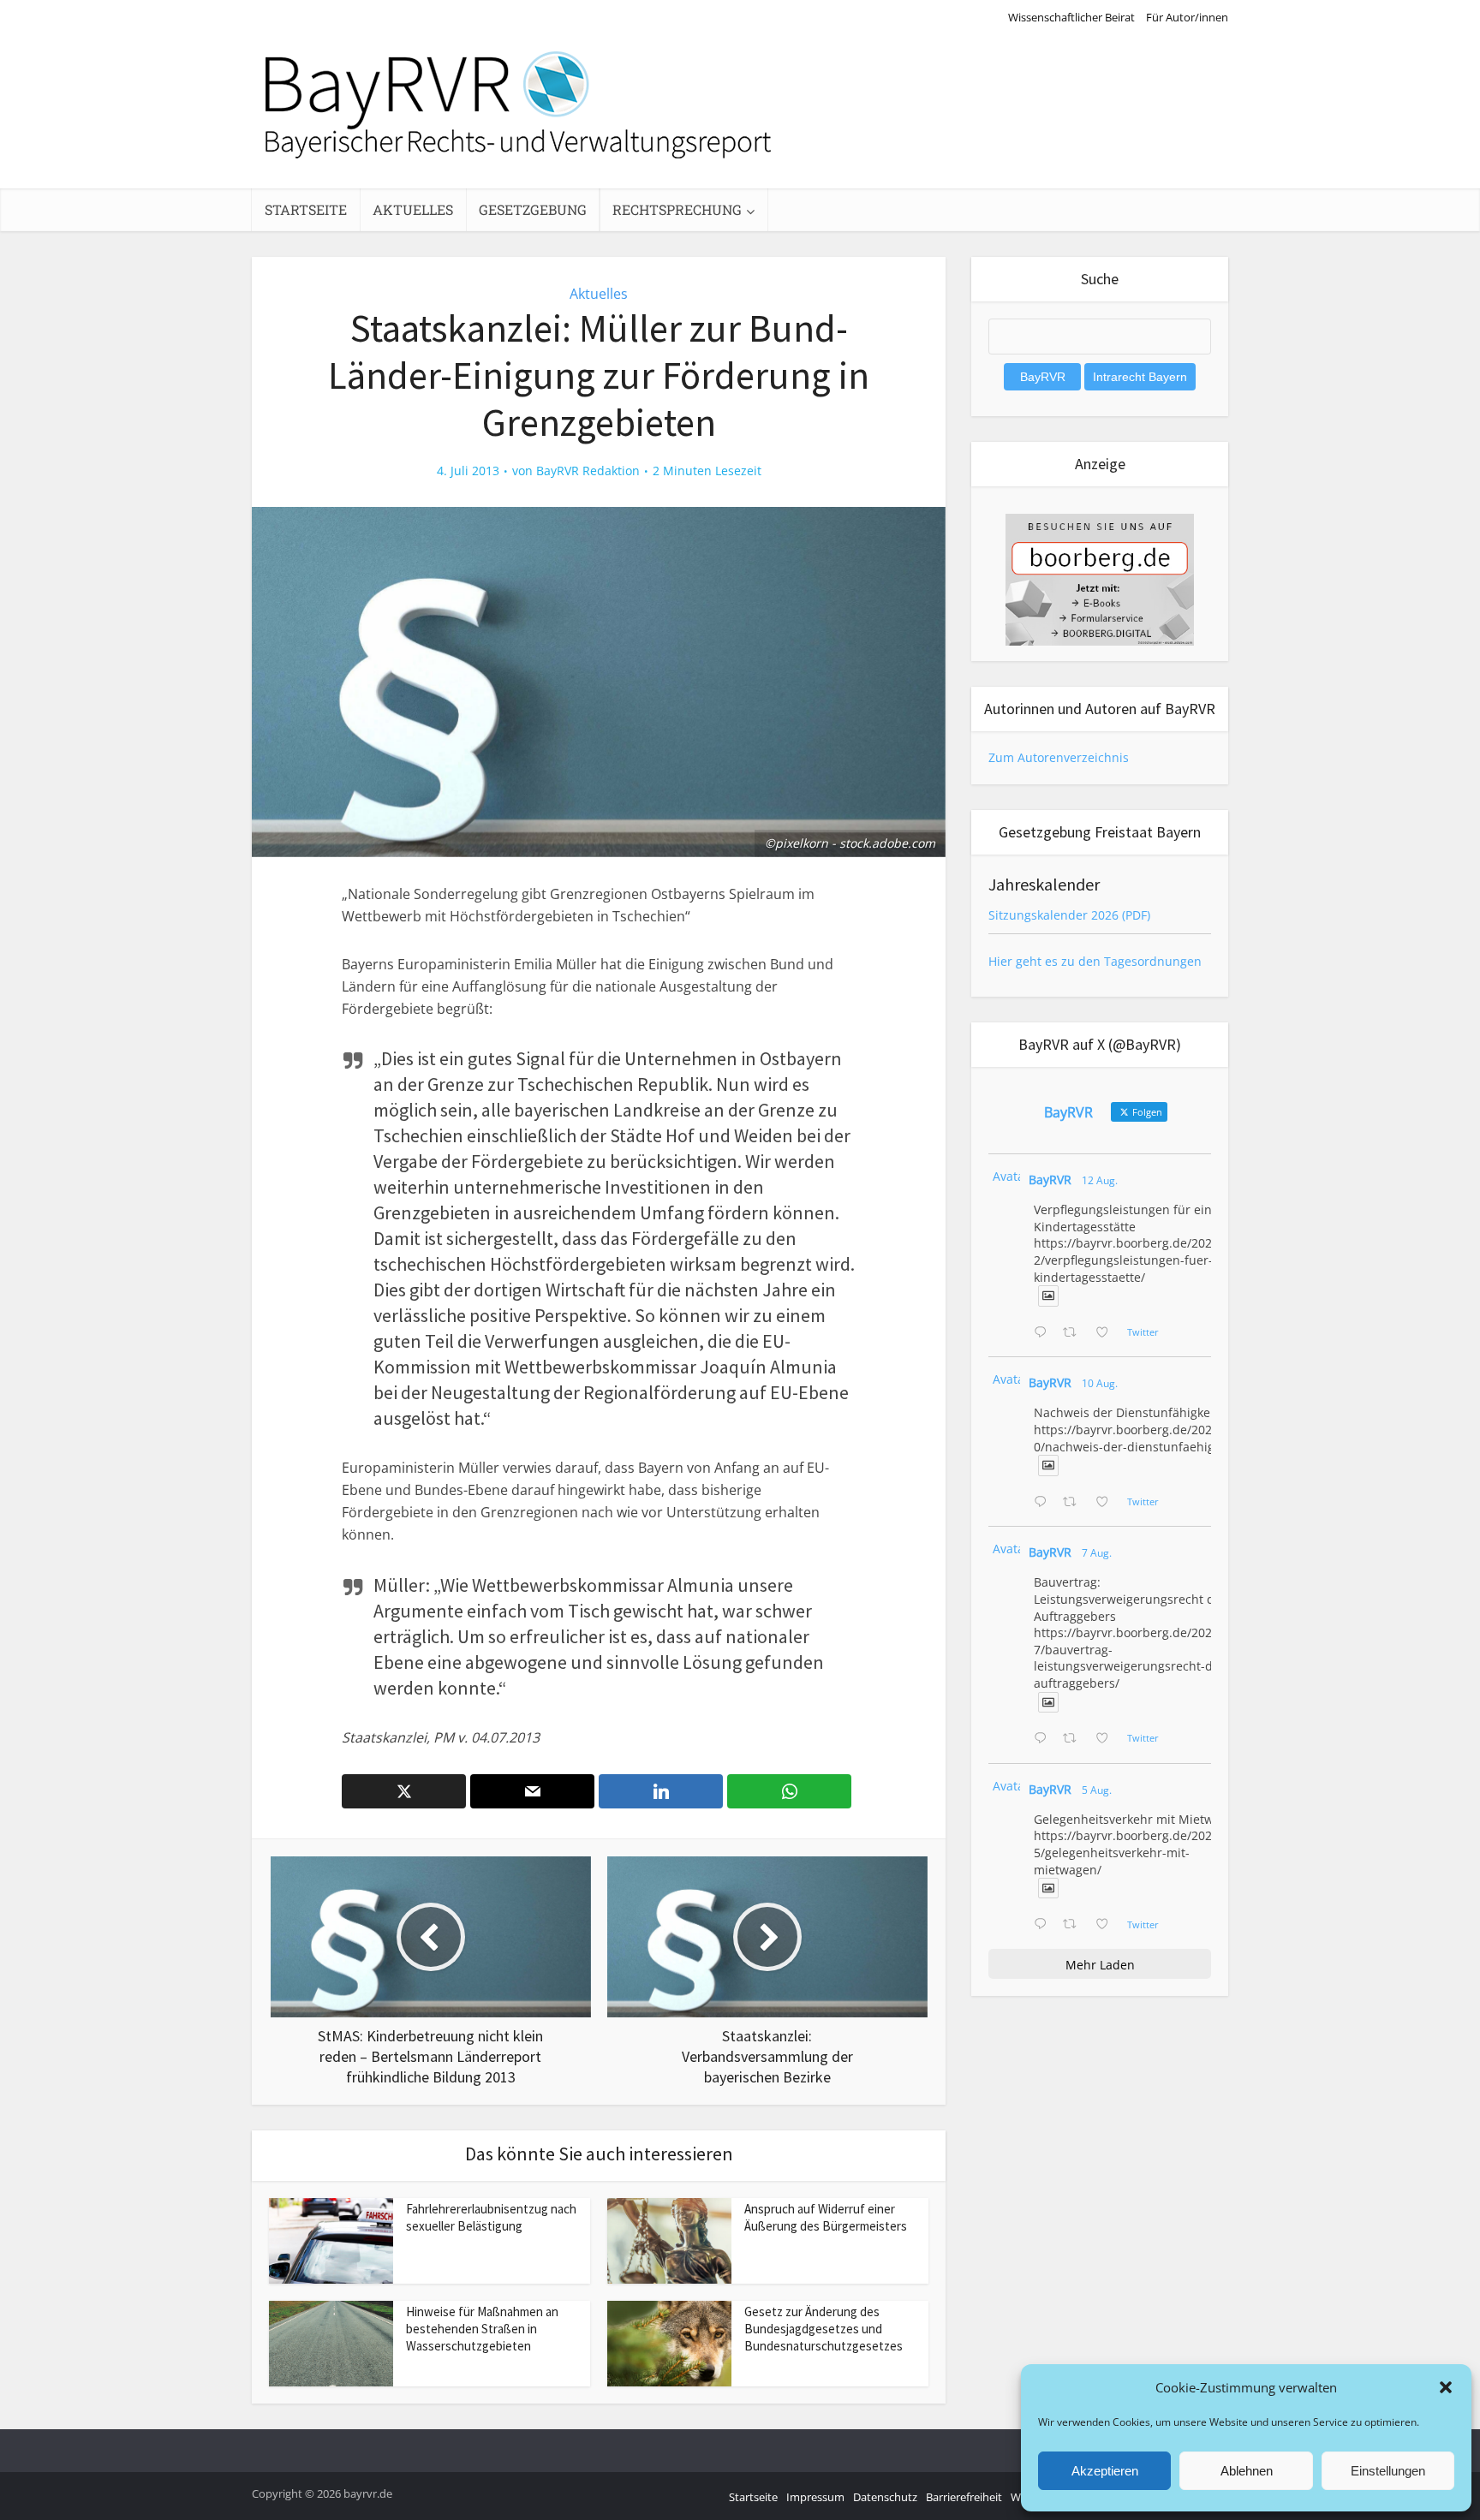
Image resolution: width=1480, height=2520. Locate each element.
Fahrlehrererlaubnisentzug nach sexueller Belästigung (491, 2217)
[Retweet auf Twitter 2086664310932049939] (1074, 1503)
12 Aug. (1100, 1180)
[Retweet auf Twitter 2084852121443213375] (1074, 1925)
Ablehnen (1247, 2471)
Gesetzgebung (533, 209)
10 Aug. (1100, 1383)
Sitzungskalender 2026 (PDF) (1069, 915)
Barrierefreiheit (964, 2497)
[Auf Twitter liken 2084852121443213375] (1107, 1925)
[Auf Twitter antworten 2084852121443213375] (1044, 1925)
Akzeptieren (1105, 2471)
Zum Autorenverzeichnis (1059, 757)
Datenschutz (885, 2497)
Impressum (815, 2497)
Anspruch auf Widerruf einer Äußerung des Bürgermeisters (826, 2217)
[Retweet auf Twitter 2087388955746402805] (1074, 1333)
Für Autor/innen (1187, 17)
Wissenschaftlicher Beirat (1071, 17)
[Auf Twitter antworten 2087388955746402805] (1044, 1333)
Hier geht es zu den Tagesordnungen (1095, 961)
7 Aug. (1097, 1553)
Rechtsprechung (677, 209)
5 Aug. (1097, 1790)
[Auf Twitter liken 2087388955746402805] (1107, 1333)
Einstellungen (1388, 2471)
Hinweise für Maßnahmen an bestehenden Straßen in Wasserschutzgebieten (482, 2329)
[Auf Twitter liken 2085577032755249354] (1107, 1739)
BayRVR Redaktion (588, 471)
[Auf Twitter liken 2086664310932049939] (1107, 1503)
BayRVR (1050, 1180)
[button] (1446, 2387)
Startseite (306, 209)
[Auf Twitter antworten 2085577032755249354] (1044, 1739)
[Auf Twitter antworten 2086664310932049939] (1044, 1503)
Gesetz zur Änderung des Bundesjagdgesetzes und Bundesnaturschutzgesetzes (824, 2329)
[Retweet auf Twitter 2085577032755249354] (1074, 1739)
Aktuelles (413, 209)
